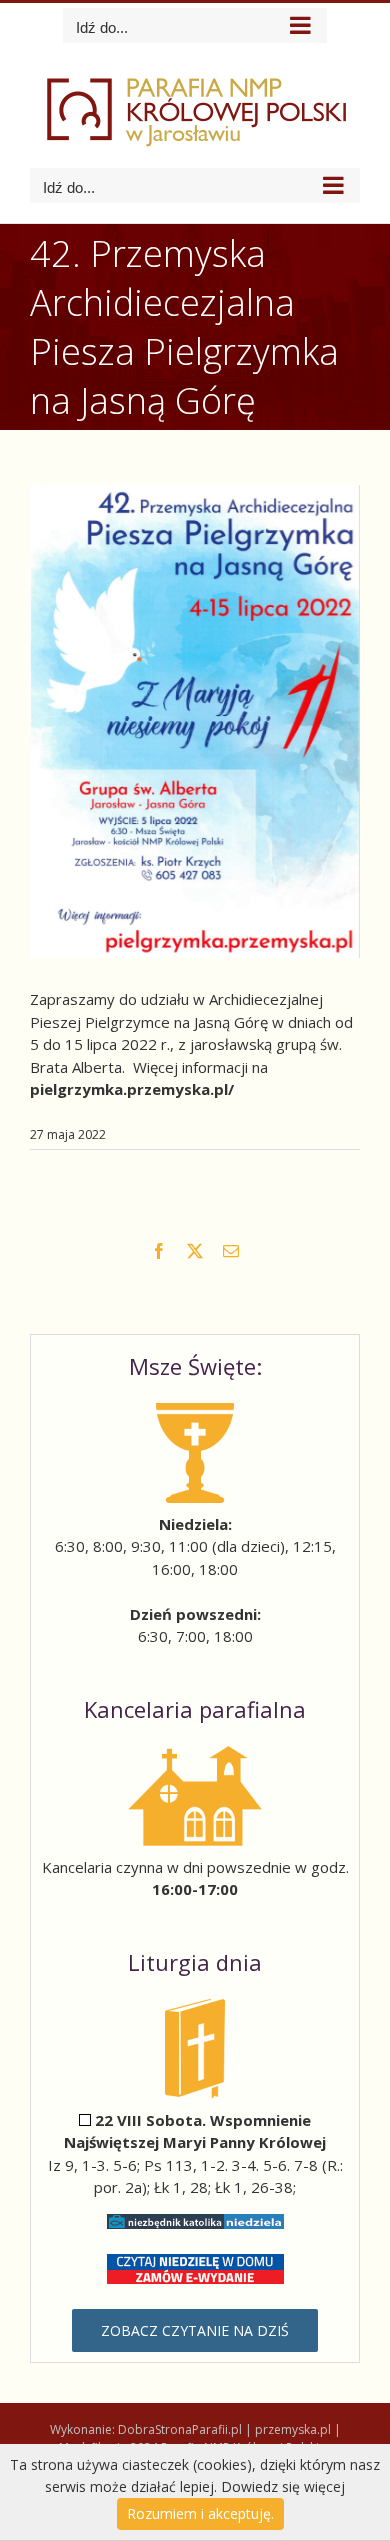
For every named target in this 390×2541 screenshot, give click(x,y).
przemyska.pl (293, 2429)
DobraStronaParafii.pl (180, 2429)
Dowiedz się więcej (283, 2486)
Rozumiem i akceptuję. (200, 2513)
